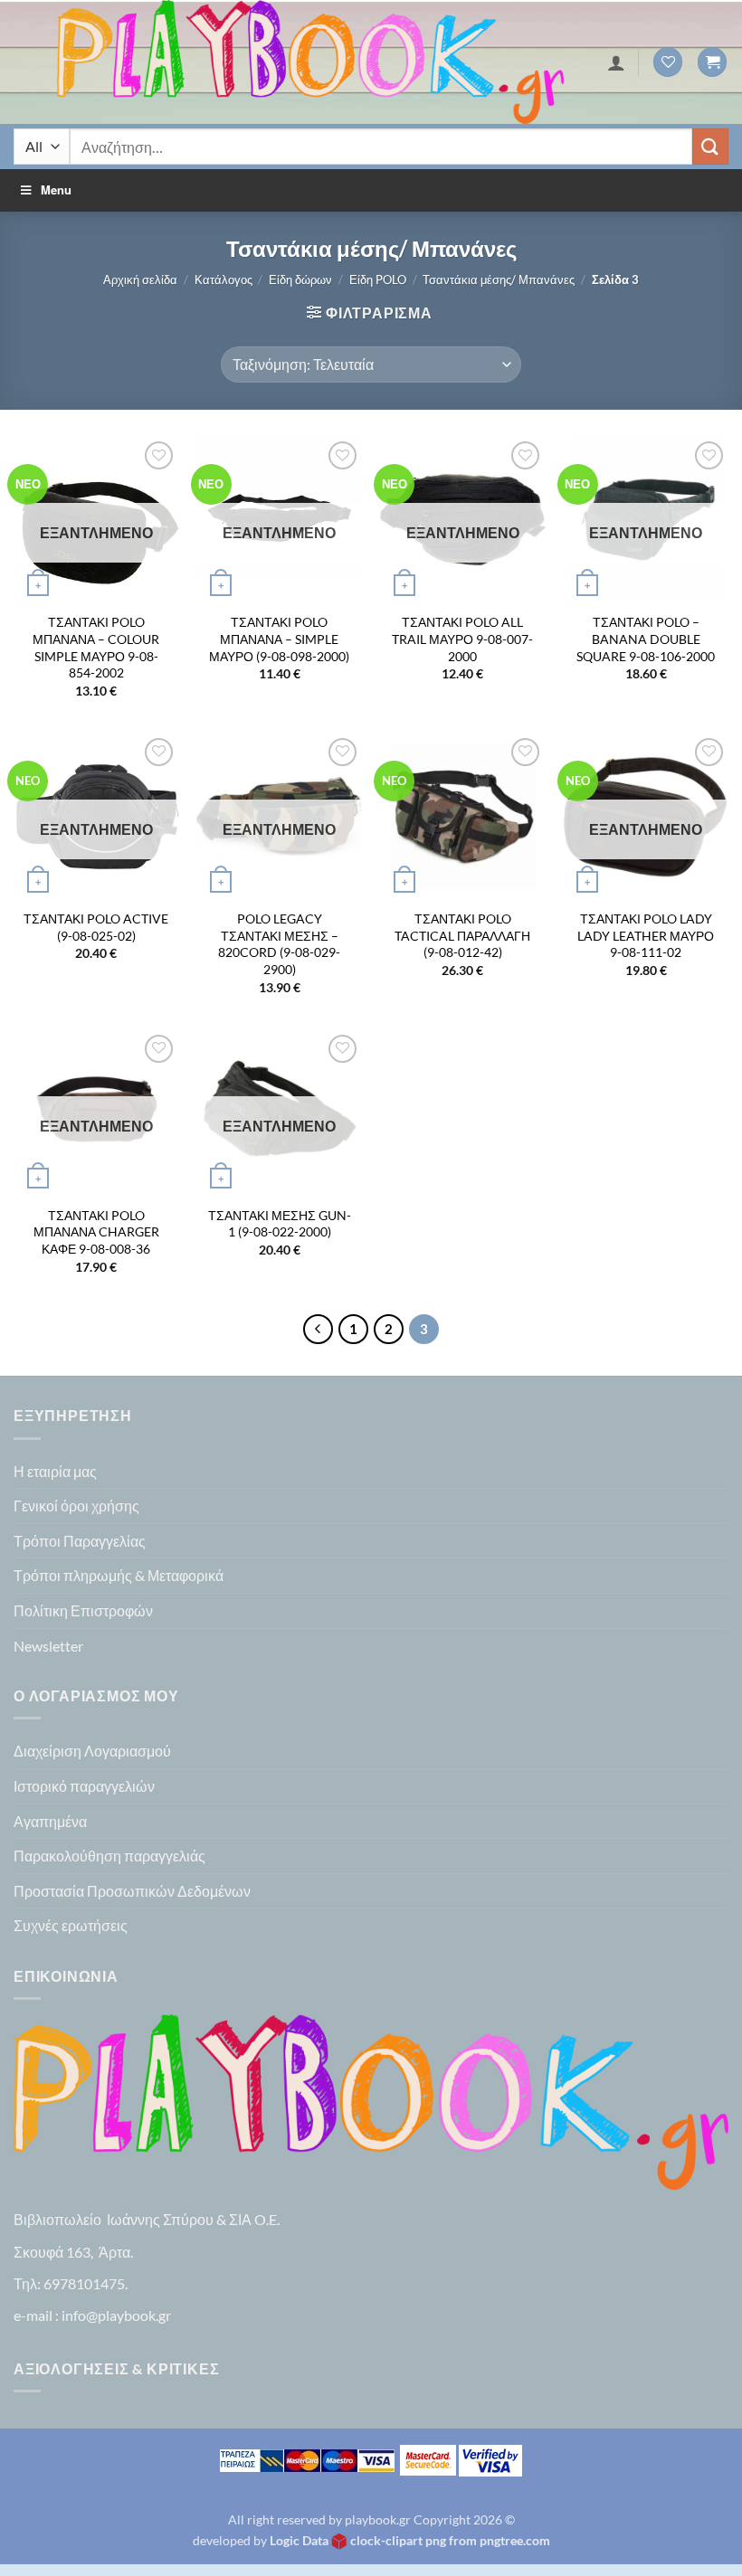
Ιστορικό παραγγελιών (84, 1786)
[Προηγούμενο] (319, 1330)
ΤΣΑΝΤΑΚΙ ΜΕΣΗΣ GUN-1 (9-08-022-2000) (280, 1224)
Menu (56, 189)
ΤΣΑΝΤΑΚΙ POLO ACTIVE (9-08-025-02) (96, 927)
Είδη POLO (378, 279)
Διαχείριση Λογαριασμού (92, 1751)
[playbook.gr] (310, 62)
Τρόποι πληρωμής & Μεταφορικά (119, 1575)
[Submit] (710, 146)
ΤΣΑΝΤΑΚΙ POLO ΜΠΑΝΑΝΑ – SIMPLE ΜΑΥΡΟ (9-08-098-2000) (279, 639)
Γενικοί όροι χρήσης (76, 1506)
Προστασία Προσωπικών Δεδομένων (132, 1891)
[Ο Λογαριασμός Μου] (616, 62)
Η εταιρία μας (55, 1471)
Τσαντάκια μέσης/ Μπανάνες (499, 279)
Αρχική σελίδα (140, 279)
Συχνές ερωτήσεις (71, 1925)
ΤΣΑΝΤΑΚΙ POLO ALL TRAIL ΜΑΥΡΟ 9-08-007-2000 (462, 639)
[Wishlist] (668, 62)
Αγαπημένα (50, 1821)
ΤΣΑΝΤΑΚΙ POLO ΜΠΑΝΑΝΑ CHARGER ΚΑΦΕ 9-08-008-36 (96, 1232)
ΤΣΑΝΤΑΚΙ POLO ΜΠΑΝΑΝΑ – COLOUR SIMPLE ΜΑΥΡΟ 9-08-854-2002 (96, 647)
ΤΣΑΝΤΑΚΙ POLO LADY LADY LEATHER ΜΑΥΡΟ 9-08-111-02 (646, 935)
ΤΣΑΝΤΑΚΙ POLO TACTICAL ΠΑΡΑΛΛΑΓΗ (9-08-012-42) (462, 935)
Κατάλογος (224, 279)
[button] (712, 62)
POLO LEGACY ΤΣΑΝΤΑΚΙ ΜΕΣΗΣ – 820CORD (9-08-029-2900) (279, 944)
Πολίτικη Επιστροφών (83, 1610)
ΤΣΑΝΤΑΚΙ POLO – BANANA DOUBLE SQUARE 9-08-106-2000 (646, 639)
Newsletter (48, 1646)
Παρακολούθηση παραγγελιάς (109, 1856)
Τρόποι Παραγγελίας (80, 1541)
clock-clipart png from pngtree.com (450, 2540)
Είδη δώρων (300, 279)
